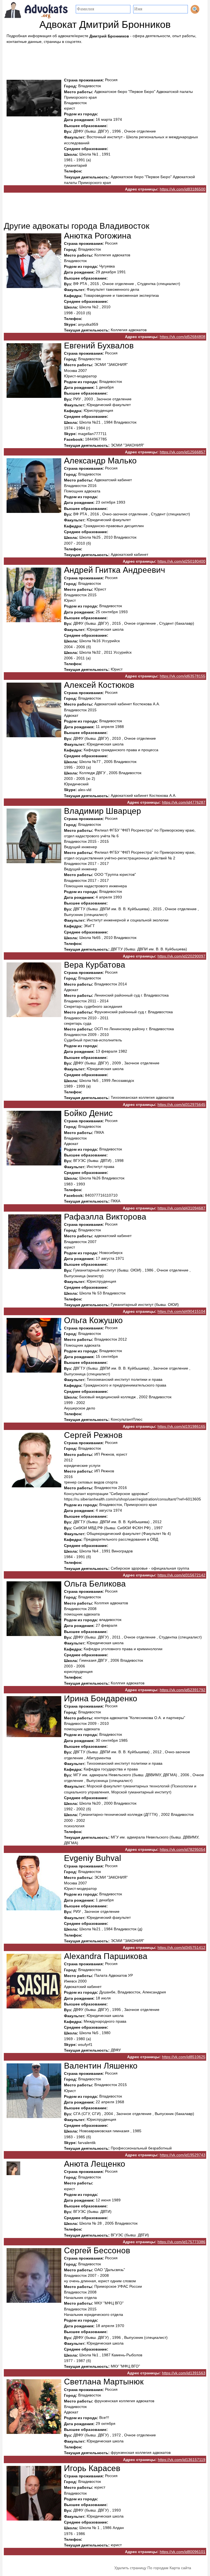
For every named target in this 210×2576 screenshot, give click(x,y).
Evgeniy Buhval (93, 1858)
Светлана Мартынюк (104, 2382)
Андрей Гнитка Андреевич (115, 570)
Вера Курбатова (95, 965)
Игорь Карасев (92, 2468)
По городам (158, 2568)
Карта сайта (180, 2568)
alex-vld (85, 790)
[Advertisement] (105, 59)
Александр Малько (100, 461)
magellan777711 (92, 434)
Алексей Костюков (99, 685)
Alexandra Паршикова (106, 1956)
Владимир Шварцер (103, 811)
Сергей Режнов (93, 1435)
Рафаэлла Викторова (105, 1217)
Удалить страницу (130, 2568)
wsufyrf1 (85, 2045)
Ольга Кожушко (93, 1320)
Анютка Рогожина (98, 236)
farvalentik (87, 2143)
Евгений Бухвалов (99, 346)
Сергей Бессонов (97, 2250)
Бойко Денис (88, 1113)
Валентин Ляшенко (101, 2066)
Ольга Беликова (95, 1584)
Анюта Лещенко (95, 2164)
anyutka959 (88, 324)
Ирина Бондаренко (101, 1698)
